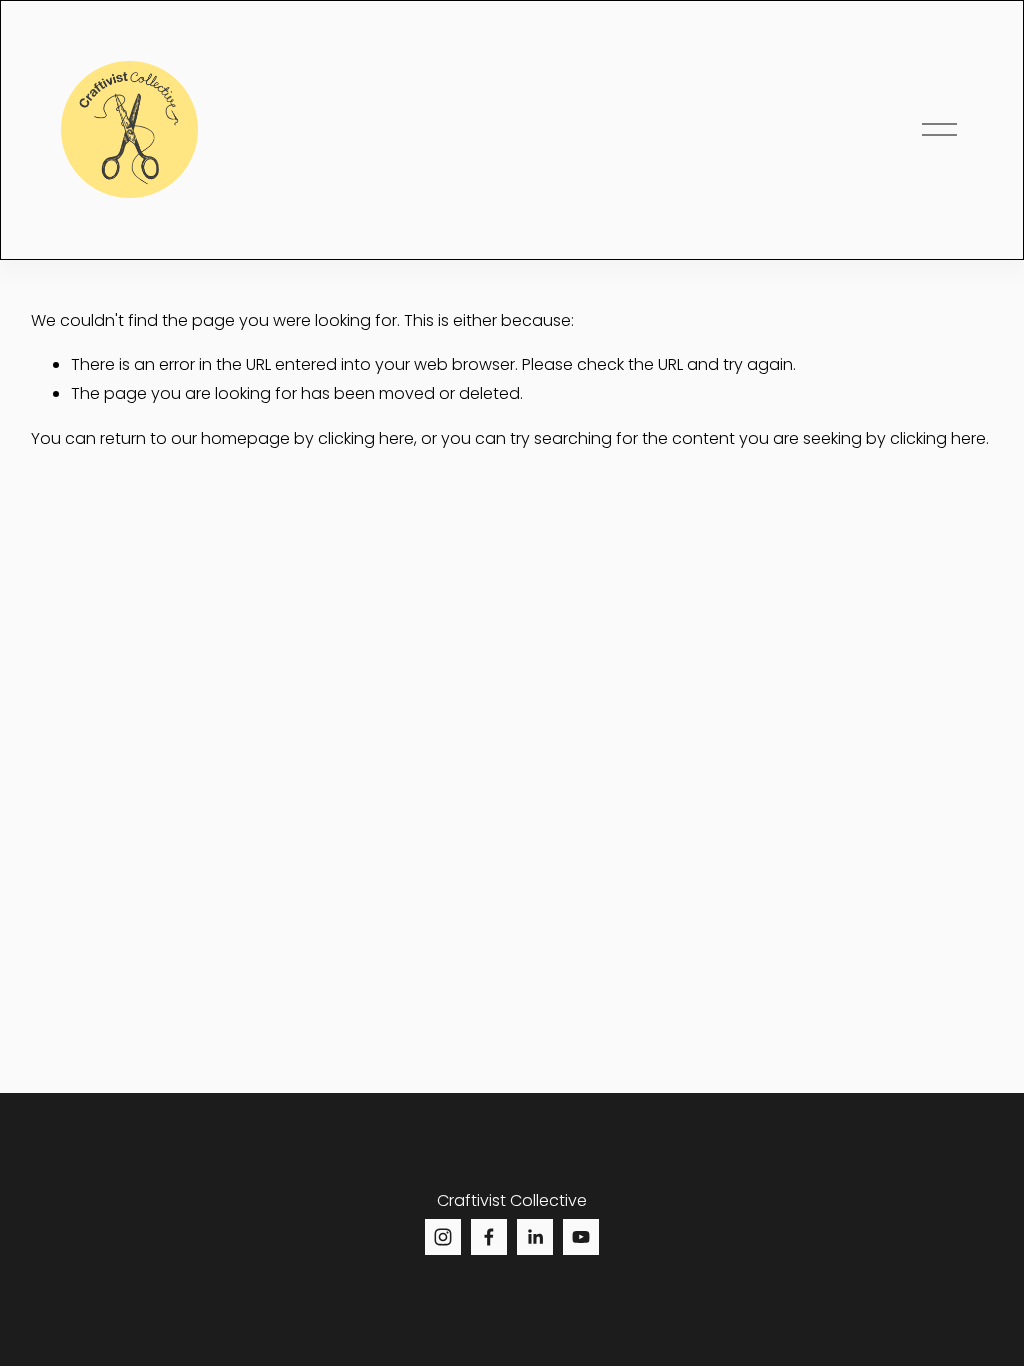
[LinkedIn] (535, 1237)
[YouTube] (581, 1237)
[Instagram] (443, 1237)
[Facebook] (489, 1237)
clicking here (366, 438)
